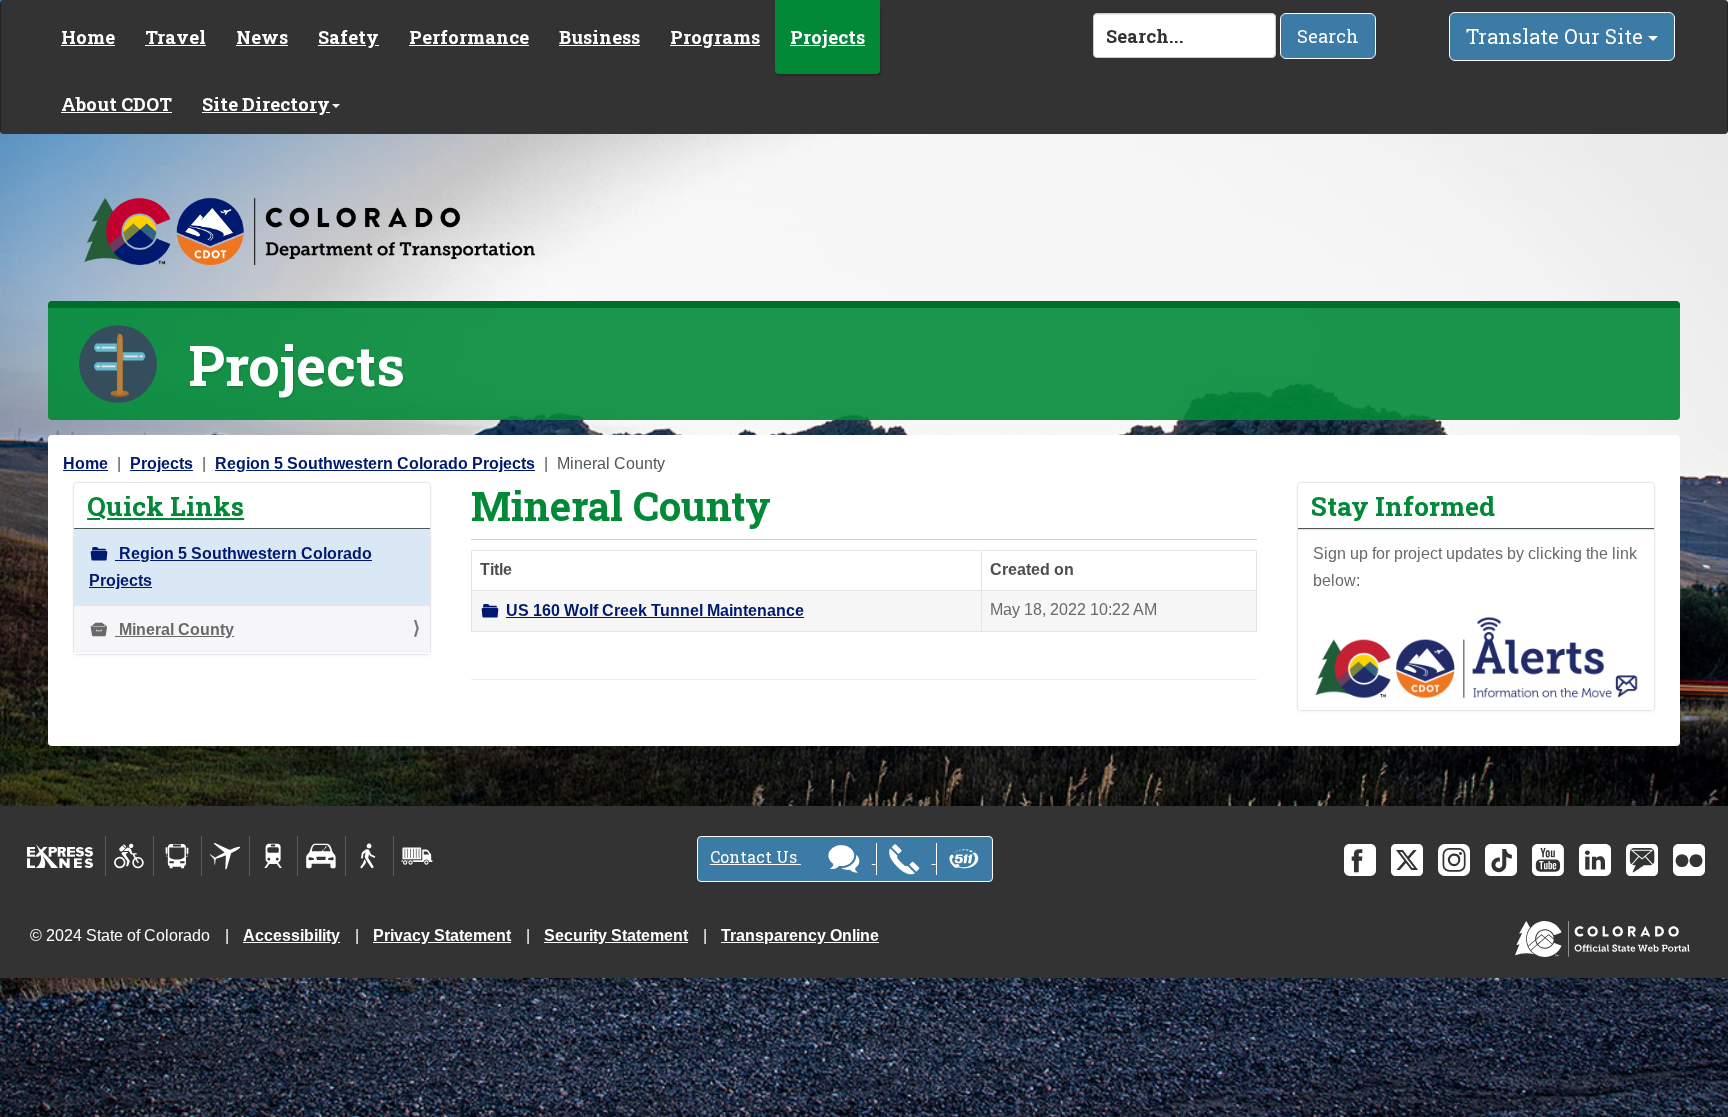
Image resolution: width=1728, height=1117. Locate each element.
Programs (715, 37)
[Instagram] (1454, 860)
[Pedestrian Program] (369, 856)
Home (88, 37)
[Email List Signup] (1642, 860)
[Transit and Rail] (177, 856)
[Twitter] (1407, 860)
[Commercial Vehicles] (417, 856)
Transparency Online (800, 935)
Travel (175, 37)
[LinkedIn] (1595, 860)
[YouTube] (1548, 860)
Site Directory (266, 104)
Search (1328, 36)
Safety (348, 37)
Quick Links (165, 505)
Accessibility (291, 935)
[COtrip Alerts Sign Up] (1476, 656)
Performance (469, 37)
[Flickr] (1689, 860)
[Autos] (321, 856)
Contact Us (755, 856)
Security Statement (616, 935)
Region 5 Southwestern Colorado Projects (375, 463)
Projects (827, 37)
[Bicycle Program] (129, 856)
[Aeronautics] (225, 856)
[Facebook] (1360, 860)
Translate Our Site (1557, 36)
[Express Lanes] (60, 856)
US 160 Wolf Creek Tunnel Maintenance (655, 610)
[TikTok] (1501, 860)
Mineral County (174, 629)
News (262, 37)
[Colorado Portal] (1606, 934)
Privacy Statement (442, 935)
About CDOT (116, 104)
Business (599, 37)
